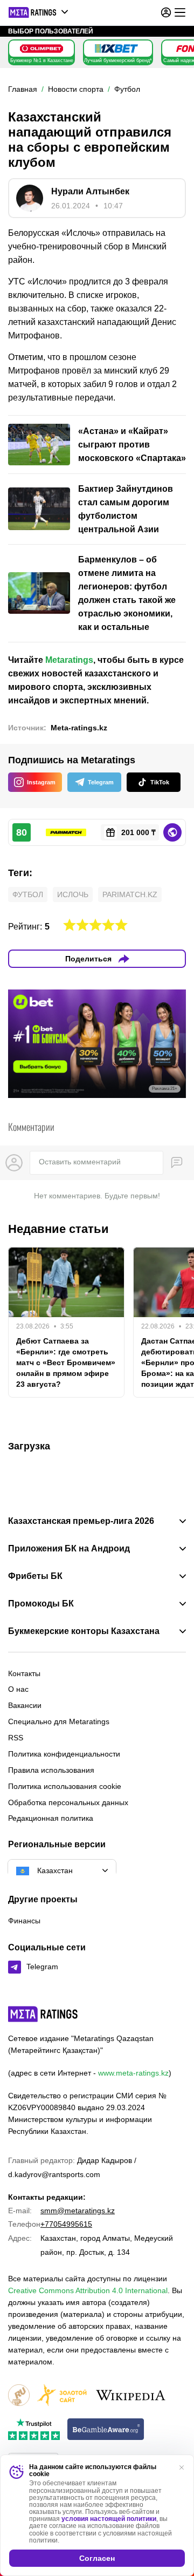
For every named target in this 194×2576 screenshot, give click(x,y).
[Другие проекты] (39, 12)
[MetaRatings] (43, 2014)
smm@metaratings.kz (78, 2211)
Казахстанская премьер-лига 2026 (81, 1521)
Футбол (28, 894)
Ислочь (73, 894)
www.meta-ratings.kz (133, 2073)
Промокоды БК (41, 1604)
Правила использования (51, 1770)
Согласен (97, 2558)
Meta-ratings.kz (79, 728)
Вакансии (25, 1705)
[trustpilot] (34, 2430)
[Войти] (166, 12)
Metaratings (69, 660)
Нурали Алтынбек (90, 191)
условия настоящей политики (109, 2519)
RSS (16, 1738)
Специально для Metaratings (59, 1721)
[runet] (19, 2396)
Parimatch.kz (130, 894)
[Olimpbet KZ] (41, 49)
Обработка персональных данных (68, 1802)
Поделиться (88, 959)
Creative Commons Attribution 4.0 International (88, 2290)
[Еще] (180, 12)
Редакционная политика (51, 1818)
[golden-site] (62, 2396)
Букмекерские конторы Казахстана (84, 1631)
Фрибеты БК (35, 1576)
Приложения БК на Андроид (69, 1549)
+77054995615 (66, 2224)
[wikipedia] (131, 2396)
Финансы (24, 1921)
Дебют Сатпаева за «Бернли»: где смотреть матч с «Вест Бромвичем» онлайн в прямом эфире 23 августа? (66, 1362)
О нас (18, 1689)
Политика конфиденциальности (64, 1754)
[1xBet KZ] (116, 49)
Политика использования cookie (65, 1786)
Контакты (24, 1673)
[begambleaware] (106, 2430)
